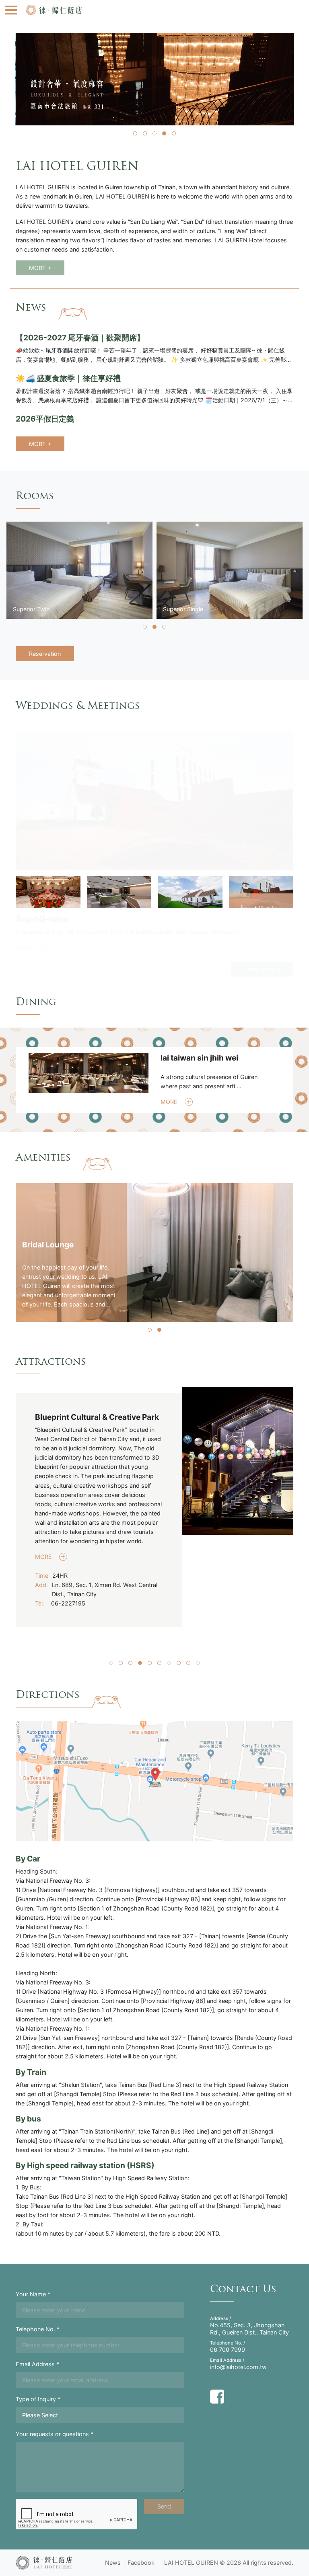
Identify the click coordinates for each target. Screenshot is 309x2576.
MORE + (40, 268)
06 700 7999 (228, 2350)
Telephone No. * (38, 2329)
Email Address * (37, 2364)
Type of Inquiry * (38, 2399)
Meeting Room (43, 919)
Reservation (45, 654)
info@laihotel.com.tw (238, 2367)
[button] (135, 133)
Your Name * (33, 2294)
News (113, 2563)
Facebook (141, 2563)
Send (164, 2506)
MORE (25, 947)
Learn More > (262, 969)
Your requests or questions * (55, 2434)
